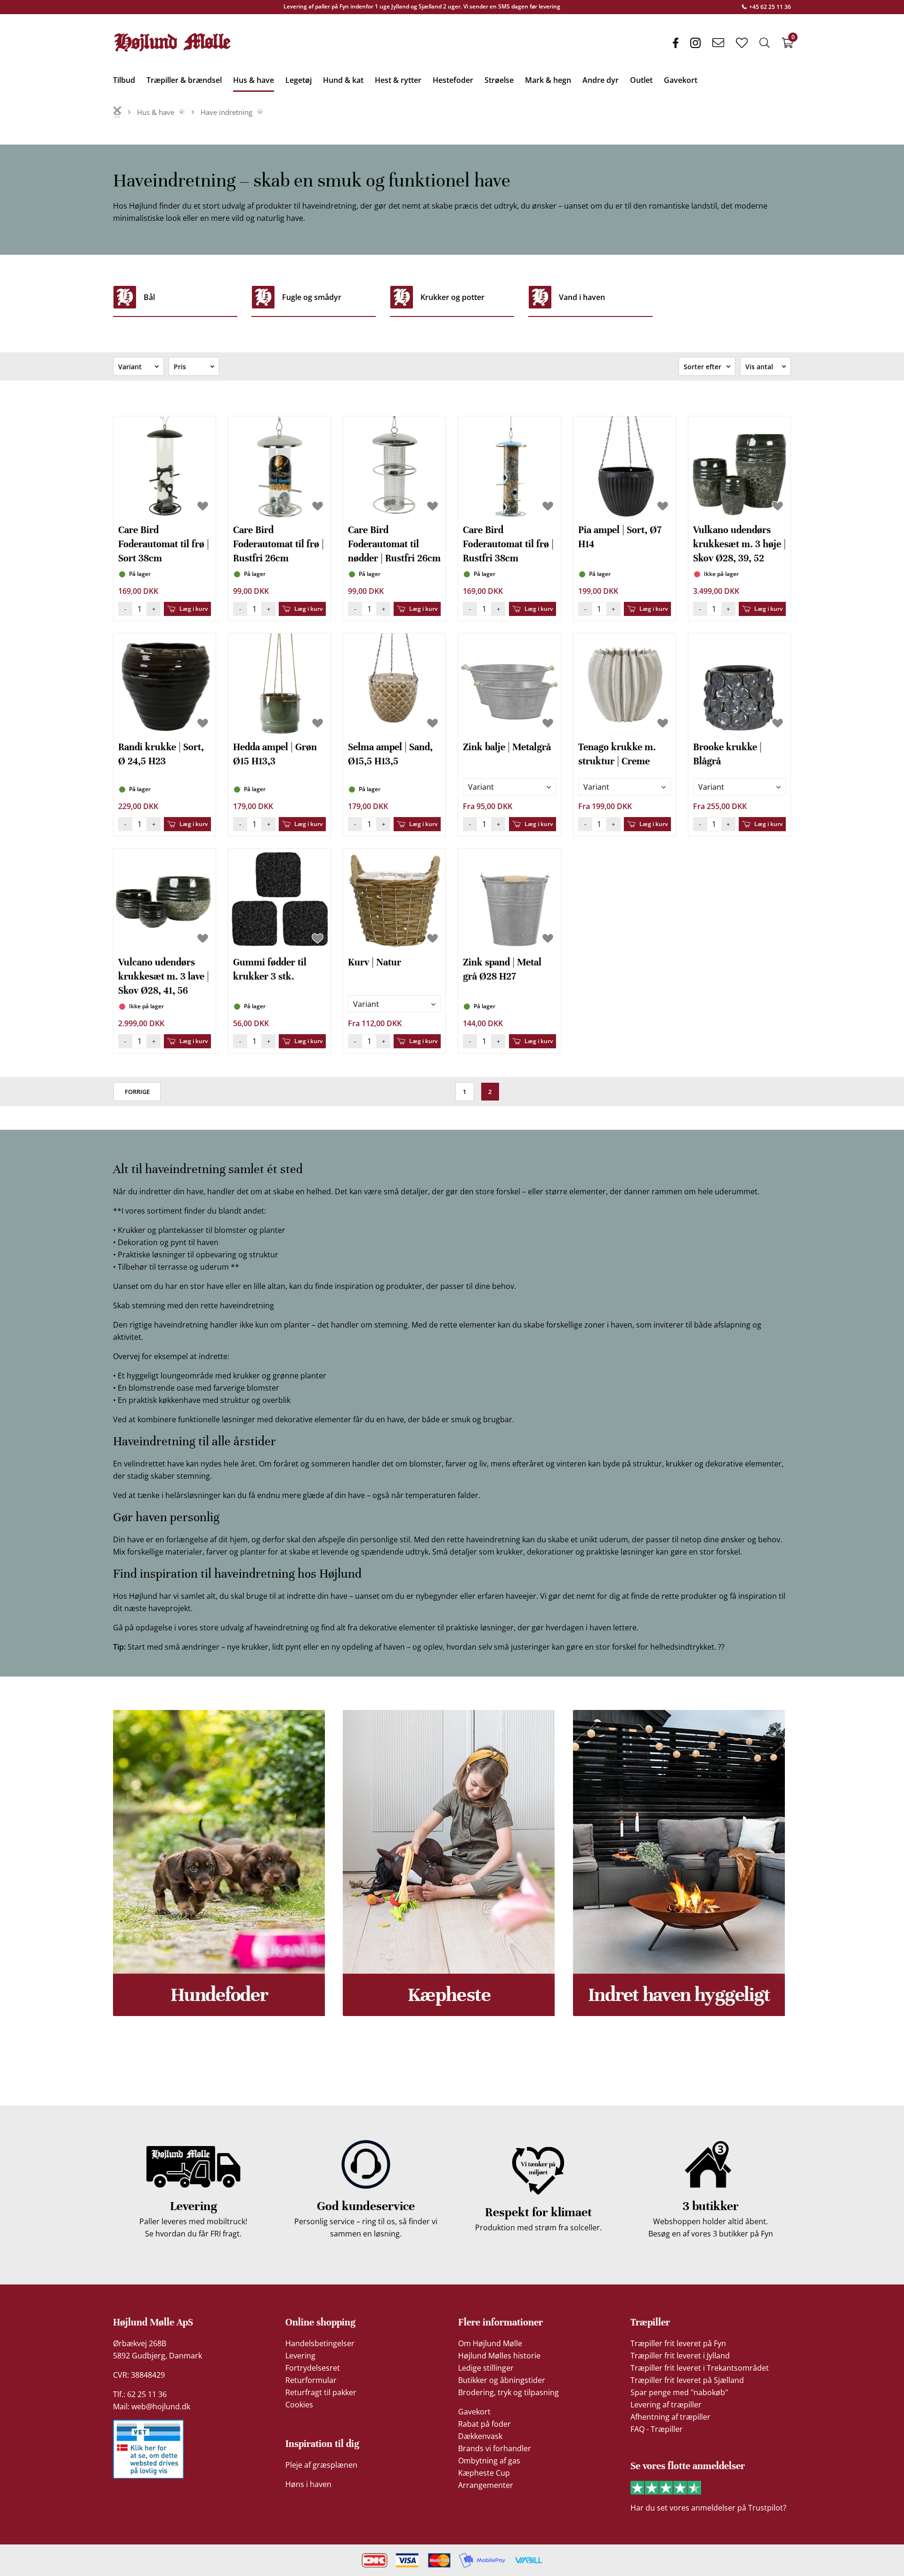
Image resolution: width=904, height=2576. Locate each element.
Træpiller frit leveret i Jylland (680, 2356)
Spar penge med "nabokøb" (679, 2392)
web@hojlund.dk (161, 2406)
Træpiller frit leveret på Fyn (678, 2343)
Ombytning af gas (489, 2461)
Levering (300, 2356)
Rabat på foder (484, 2424)
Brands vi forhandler (495, 2448)
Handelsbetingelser (320, 2343)
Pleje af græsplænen (321, 2465)
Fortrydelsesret (313, 2368)
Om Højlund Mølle (490, 2343)
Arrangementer (486, 2485)
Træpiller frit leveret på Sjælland (687, 2380)
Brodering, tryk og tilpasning (508, 2392)
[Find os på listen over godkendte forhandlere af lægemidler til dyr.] (148, 2449)
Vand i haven (582, 297)
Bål (149, 297)
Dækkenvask (480, 2436)
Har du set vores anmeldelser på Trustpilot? (708, 2508)
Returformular (311, 2380)
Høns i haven (308, 2484)
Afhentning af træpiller (670, 2417)
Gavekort (474, 2412)
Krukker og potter (452, 297)
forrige (137, 1092)
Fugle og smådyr (312, 297)
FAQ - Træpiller (657, 2429)
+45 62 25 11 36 (769, 7)
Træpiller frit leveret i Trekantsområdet (700, 2368)
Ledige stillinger (486, 2368)
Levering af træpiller (666, 2405)
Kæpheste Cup (484, 2473)
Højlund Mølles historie (499, 2356)
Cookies (299, 2405)
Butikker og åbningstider (502, 2380)
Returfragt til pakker (321, 2392)
